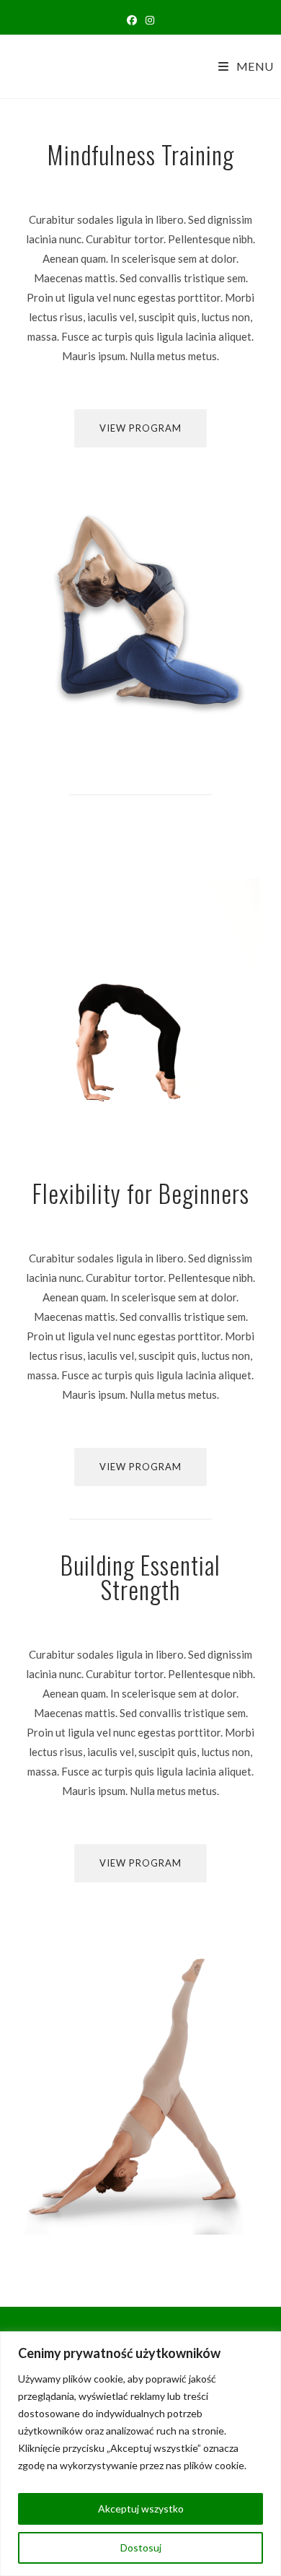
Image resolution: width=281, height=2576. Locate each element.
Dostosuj (141, 2547)
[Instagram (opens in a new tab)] (150, 20)
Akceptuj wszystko (141, 2509)
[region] (140, 2454)
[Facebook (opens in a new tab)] (132, 20)
